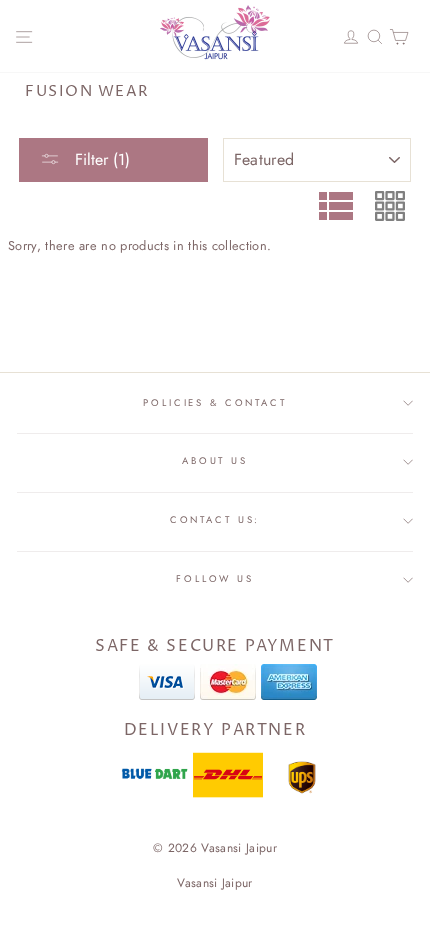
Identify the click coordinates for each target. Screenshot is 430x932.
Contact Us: (215, 520)
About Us (215, 461)
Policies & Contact (215, 403)
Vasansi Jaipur (214, 883)
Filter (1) (100, 159)
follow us (215, 579)
